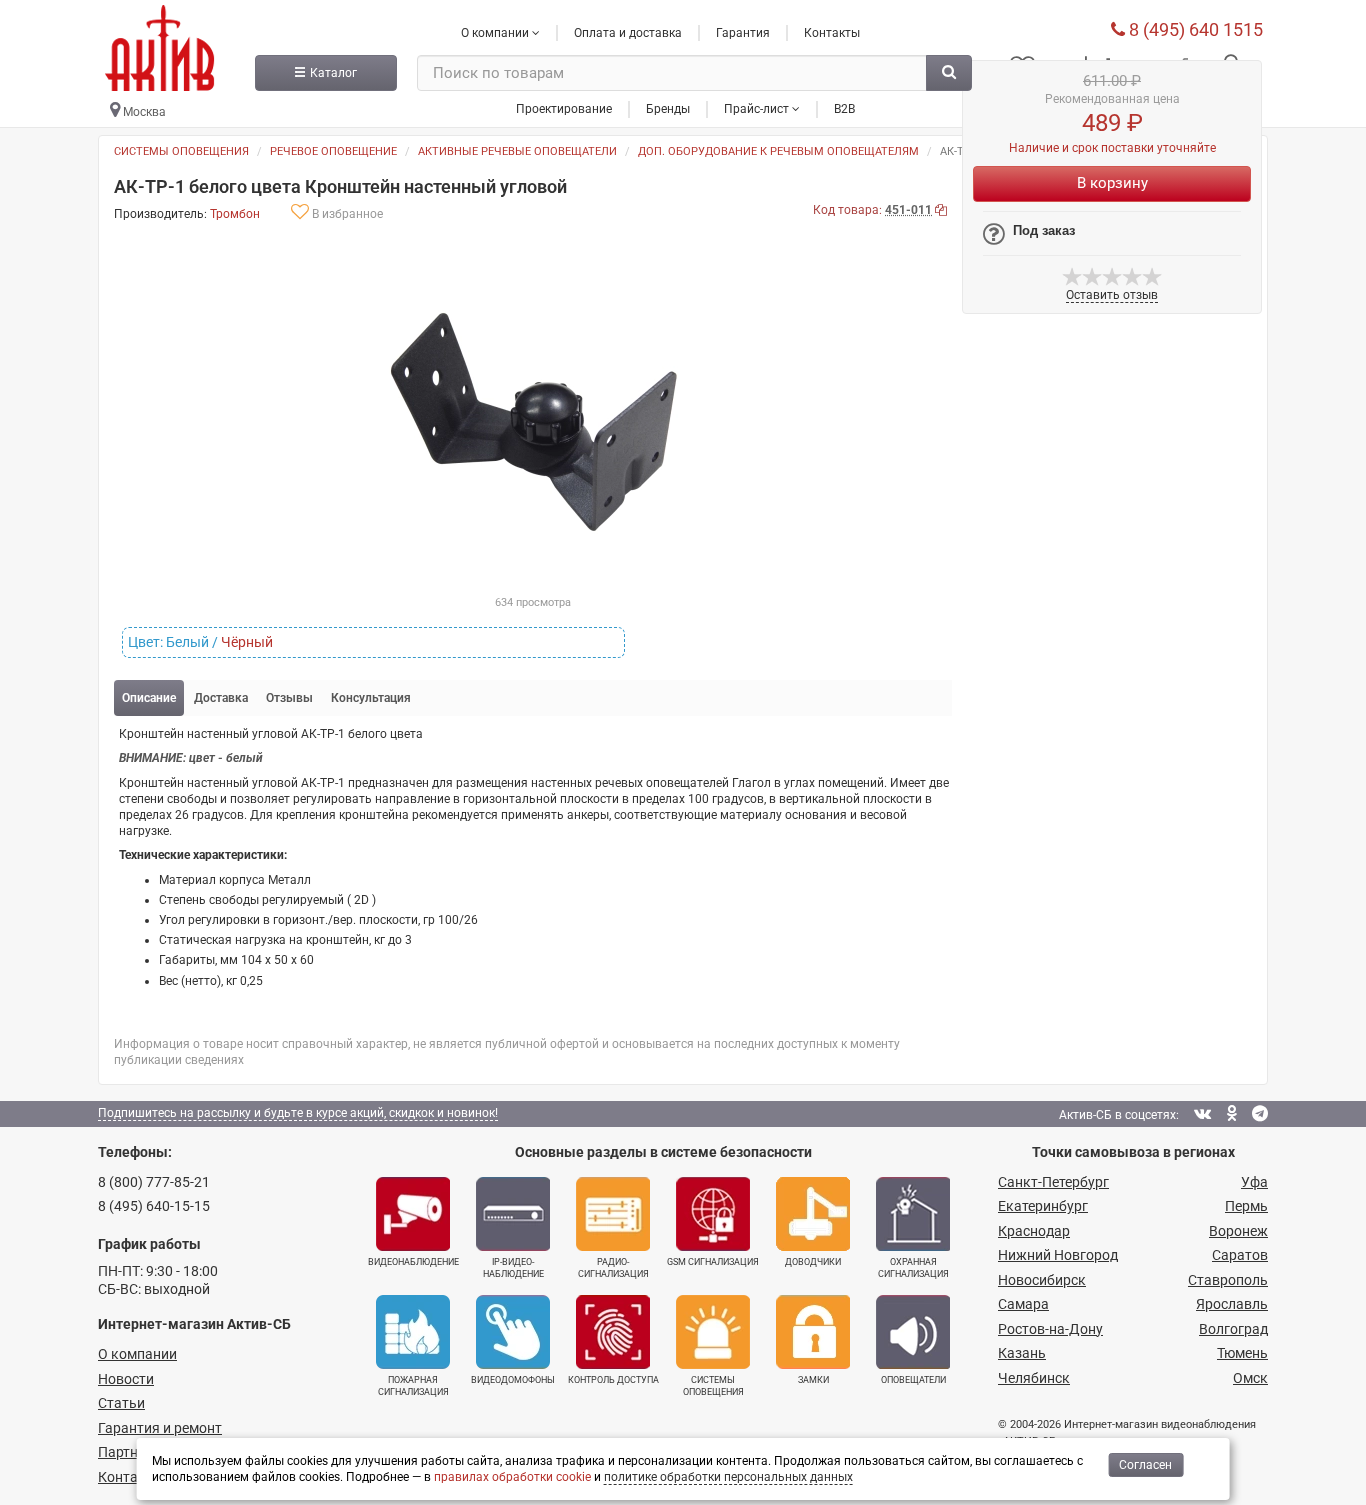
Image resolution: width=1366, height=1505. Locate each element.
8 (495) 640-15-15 (154, 1206)
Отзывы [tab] (289, 698)
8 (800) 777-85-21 (154, 1182)
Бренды (668, 109)
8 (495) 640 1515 (1194, 29)
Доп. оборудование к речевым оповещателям (778, 151)
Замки (813, 1380)
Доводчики (813, 1262)
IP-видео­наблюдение (513, 1268)
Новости (126, 1379)
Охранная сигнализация (913, 1268)
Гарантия (743, 33)
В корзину (1112, 183)
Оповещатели (913, 1380)
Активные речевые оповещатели (517, 151)
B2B (844, 109)
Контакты (832, 33)
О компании (137, 1354)
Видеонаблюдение (413, 1262)
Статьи (121, 1403)
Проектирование (564, 109)
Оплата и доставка (628, 33)
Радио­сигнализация (613, 1268)
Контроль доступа (613, 1380)
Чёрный (247, 642)
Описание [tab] (149, 698)
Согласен (1145, 1465)
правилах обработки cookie (512, 1477)
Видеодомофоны (513, 1380)
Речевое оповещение (333, 151)
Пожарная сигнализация (413, 1386)
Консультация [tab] (371, 698)
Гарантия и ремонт (160, 1428)
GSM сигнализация (713, 1262)
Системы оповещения (181, 151)
